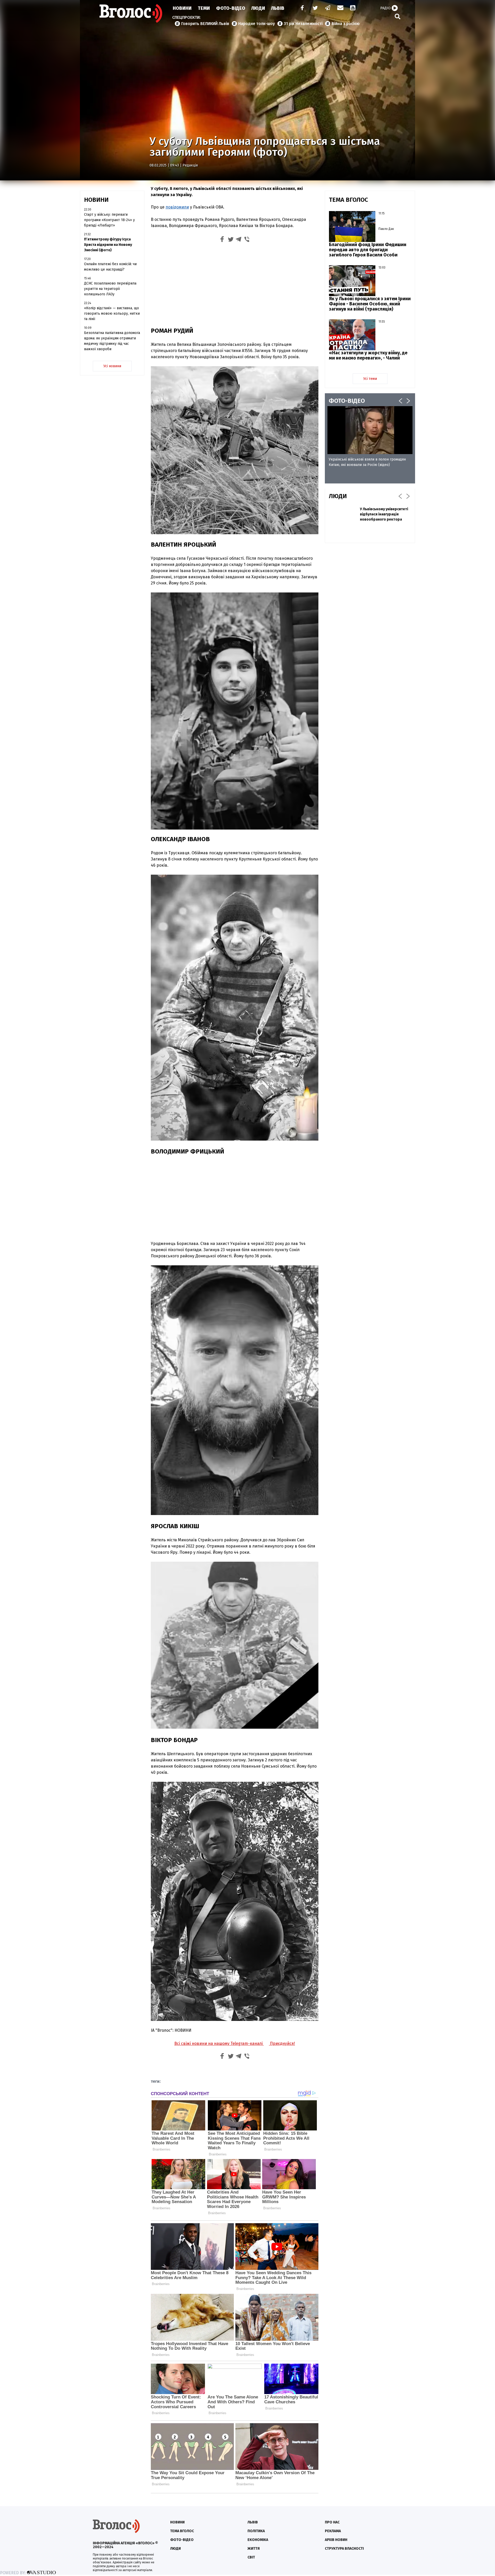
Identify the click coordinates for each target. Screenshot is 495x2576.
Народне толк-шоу (257, 24)
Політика (256, 2531)
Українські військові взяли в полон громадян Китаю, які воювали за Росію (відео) (367, 462)
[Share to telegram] (239, 240)
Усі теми (370, 379)
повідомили (177, 207)
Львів (278, 8)
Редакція (190, 165)
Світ (251, 2557)
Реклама (333, 2531)
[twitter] (315, 8)
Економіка (258, 2540)
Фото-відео (182, 2540)
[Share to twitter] (230, 240)
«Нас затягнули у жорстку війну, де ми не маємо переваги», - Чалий (368, 355)
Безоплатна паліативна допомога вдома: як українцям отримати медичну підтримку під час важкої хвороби (112, 341)
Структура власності (344, 2549)
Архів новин (336, 2540)
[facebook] (301, 8)
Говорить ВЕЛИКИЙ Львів (205, 24)
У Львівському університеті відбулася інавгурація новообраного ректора (384, 514)
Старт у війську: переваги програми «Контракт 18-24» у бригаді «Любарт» (109, 220)
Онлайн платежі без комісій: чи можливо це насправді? (110, 267)
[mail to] (340, 8)
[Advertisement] (235, 284)
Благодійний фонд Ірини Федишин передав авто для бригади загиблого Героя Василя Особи (368, 250)
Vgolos (131, 13)
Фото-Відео (231, 8)
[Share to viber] (247, 240)
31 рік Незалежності (303, 24)
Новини (182, 8)
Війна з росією (346, 24)
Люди (258, 8)
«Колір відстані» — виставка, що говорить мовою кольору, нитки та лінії (112, 313)
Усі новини (112, 366)
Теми (204, 8)
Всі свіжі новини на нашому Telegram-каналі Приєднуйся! (235, 2043)
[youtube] (353, 8)
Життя (254, 2549)
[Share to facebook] (222, 240)
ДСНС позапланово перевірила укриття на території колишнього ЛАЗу (110, 289)
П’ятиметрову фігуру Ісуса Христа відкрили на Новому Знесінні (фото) (108, 245)
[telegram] (328, 8)
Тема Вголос (182, 2531)
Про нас (332, 2522)
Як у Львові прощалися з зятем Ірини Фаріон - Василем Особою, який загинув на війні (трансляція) (370, 304)
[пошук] (398, 16)
